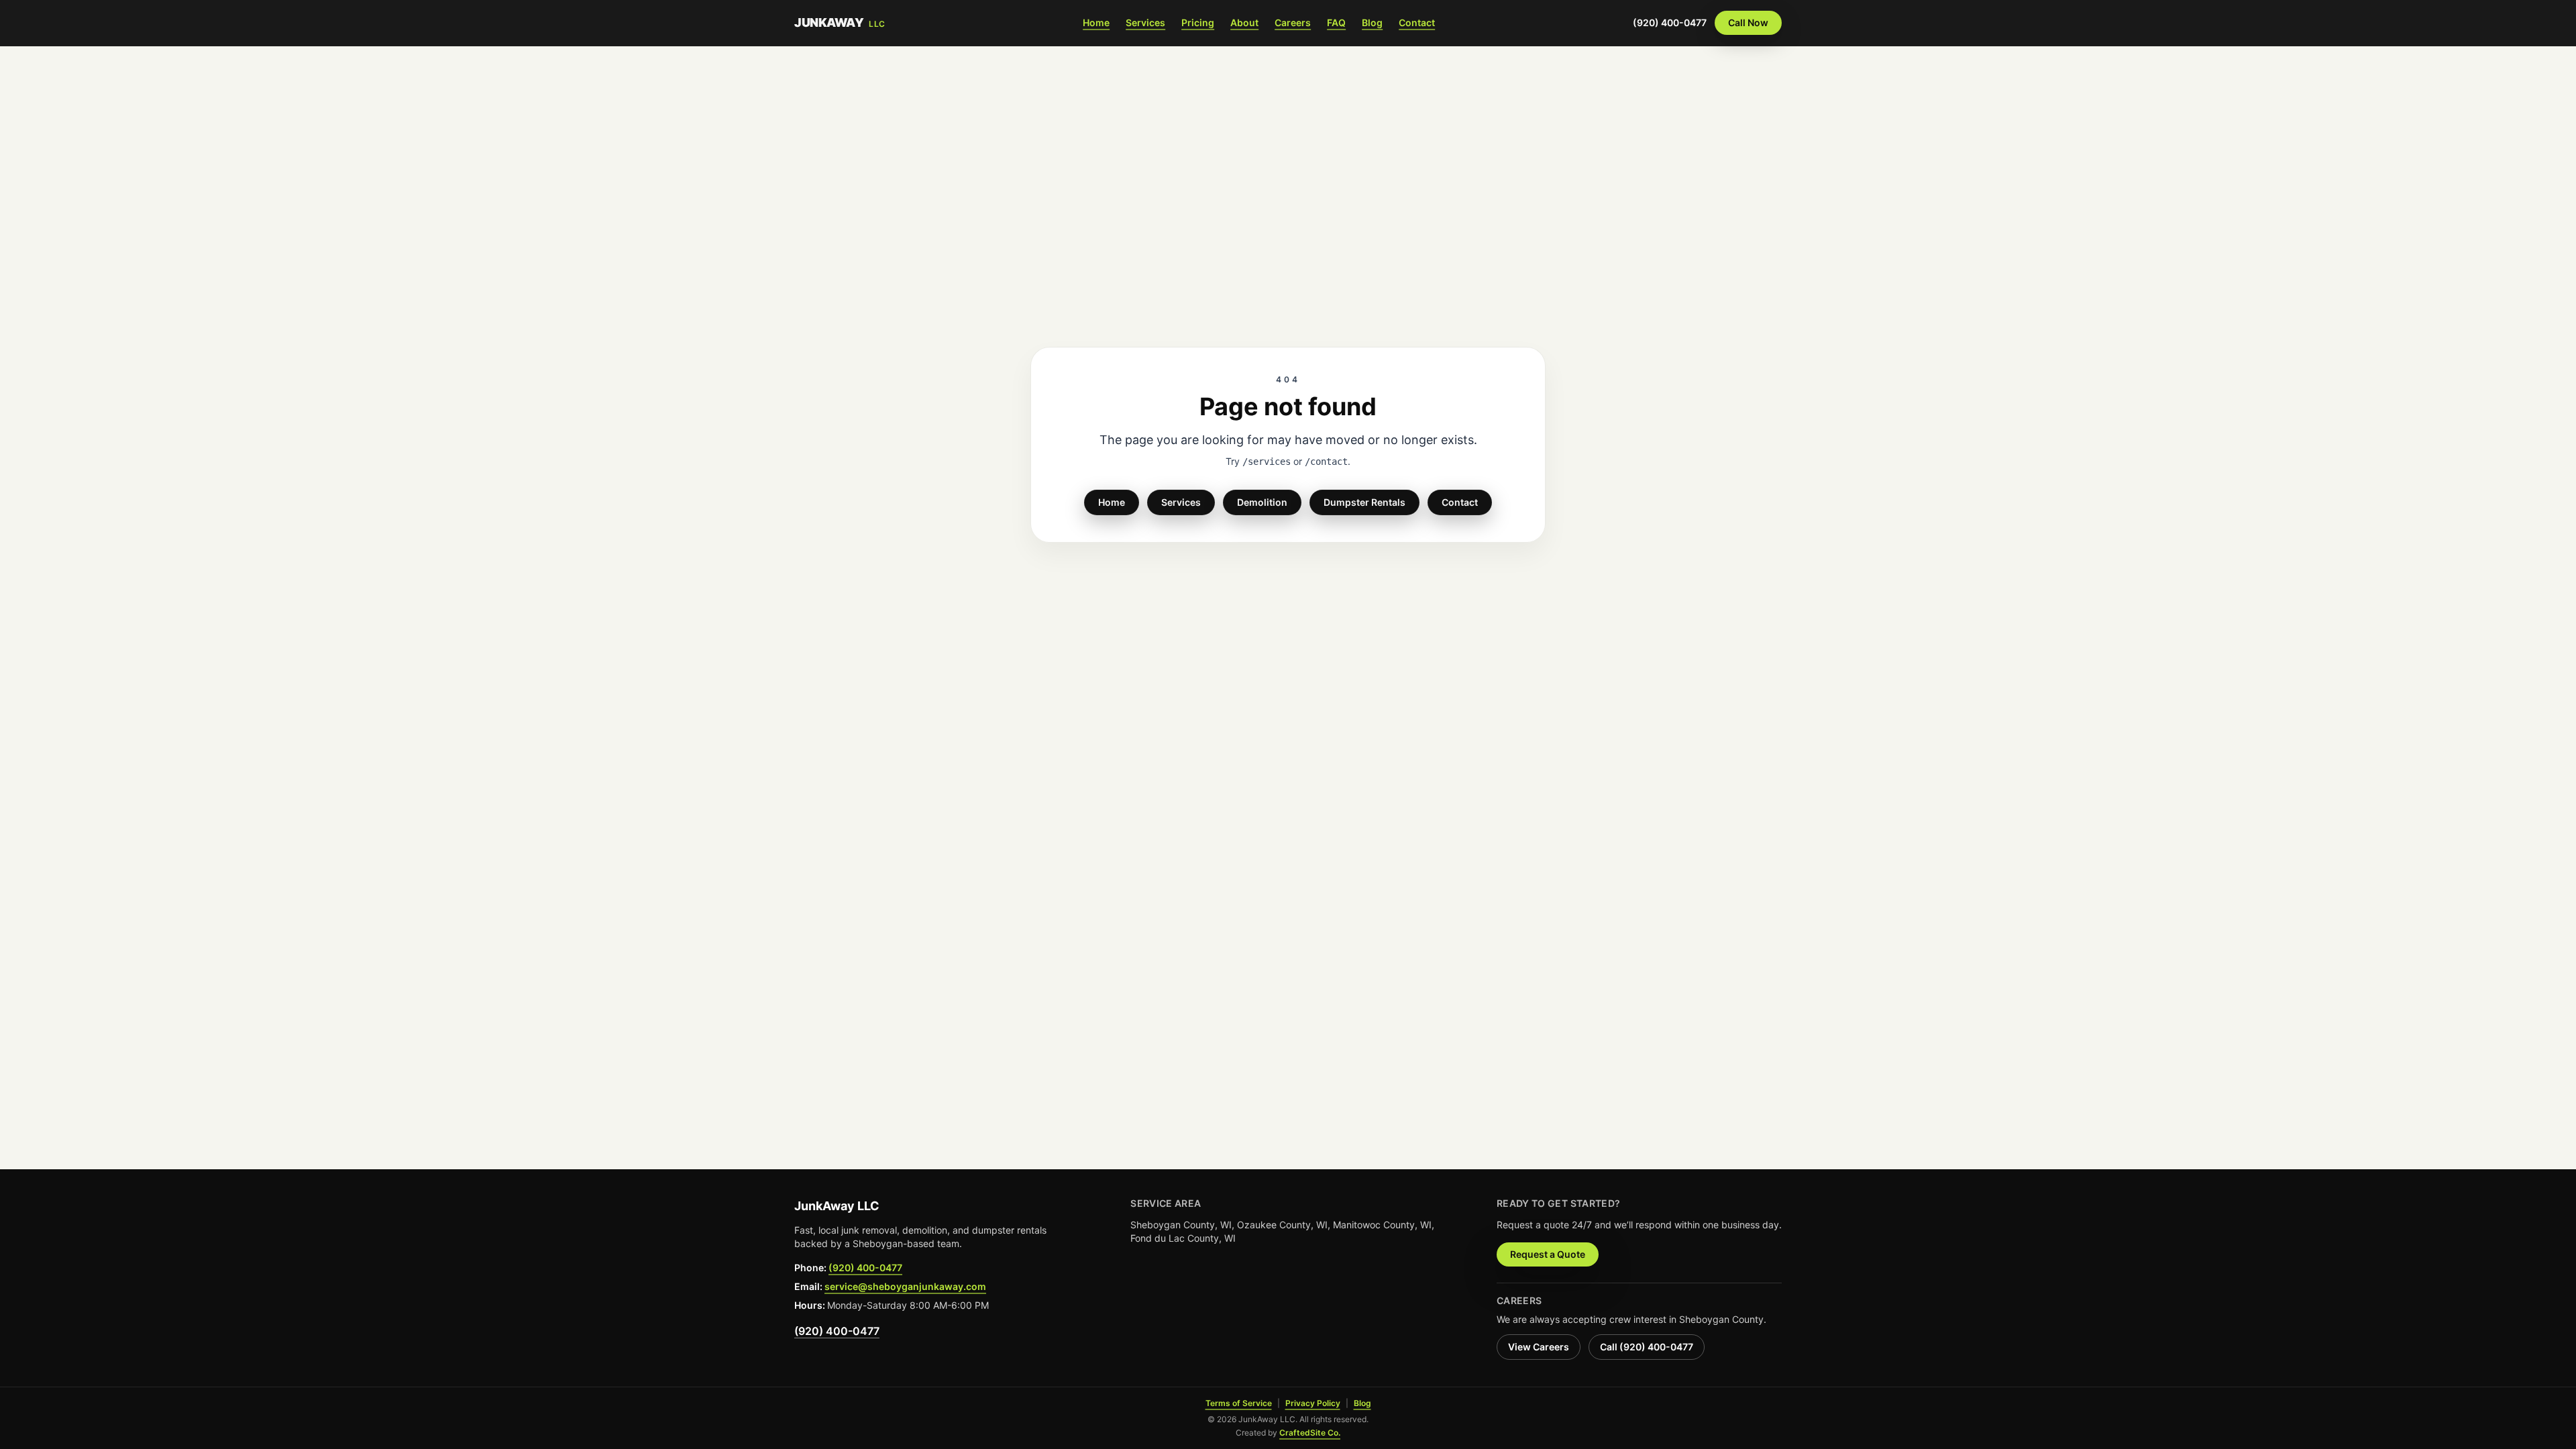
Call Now (1748, 22)
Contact (1417, 22)
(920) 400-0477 (1670, 22)
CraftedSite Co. (1310, 1433)
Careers (1293, 22)
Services (1145, 22)
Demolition (1262, 502)
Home (1096, 22)
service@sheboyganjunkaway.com (905, 1286)
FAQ (1336, 22)
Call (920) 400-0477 (1647, 1347)
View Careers (1539, 1347)
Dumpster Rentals (1364, 502)
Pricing (1198, 22)
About (1244, 22)
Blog (1372, 22)
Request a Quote (1548, 1254)
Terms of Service (1239, 1403)
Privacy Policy (1313, 1403)
